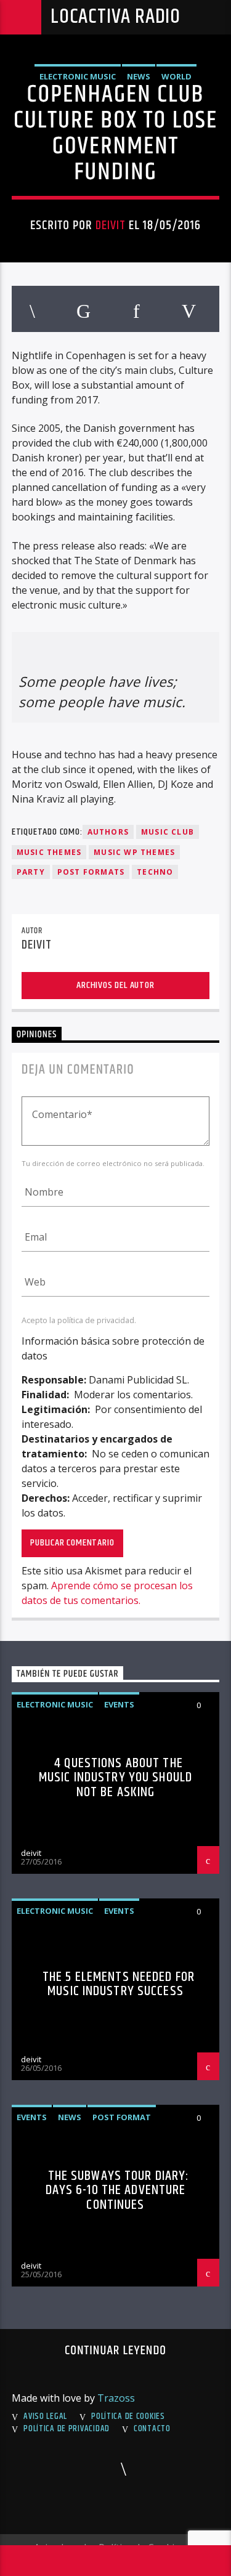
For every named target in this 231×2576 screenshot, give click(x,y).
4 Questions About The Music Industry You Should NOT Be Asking (115, 1778)
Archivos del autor (115, 985)
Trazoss (116, 2398)
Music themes (49, 852)
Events (119, 1704)
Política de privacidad (67, 2429)
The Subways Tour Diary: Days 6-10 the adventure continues (118, 2190)
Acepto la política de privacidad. (79, 1320)
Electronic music (78, 76)
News (139, 76)
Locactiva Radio (115, 17)
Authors (108, 832)
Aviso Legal (45, 2416)
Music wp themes (134, 852)
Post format (122, 2117)
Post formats (91, 872)
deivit (111, 225)
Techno (155, 872)
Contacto (152, 2429)
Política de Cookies (128, 2416)
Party (31, 872)
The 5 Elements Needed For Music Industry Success (119, 1984)
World (176, 76)
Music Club (168, 832)
